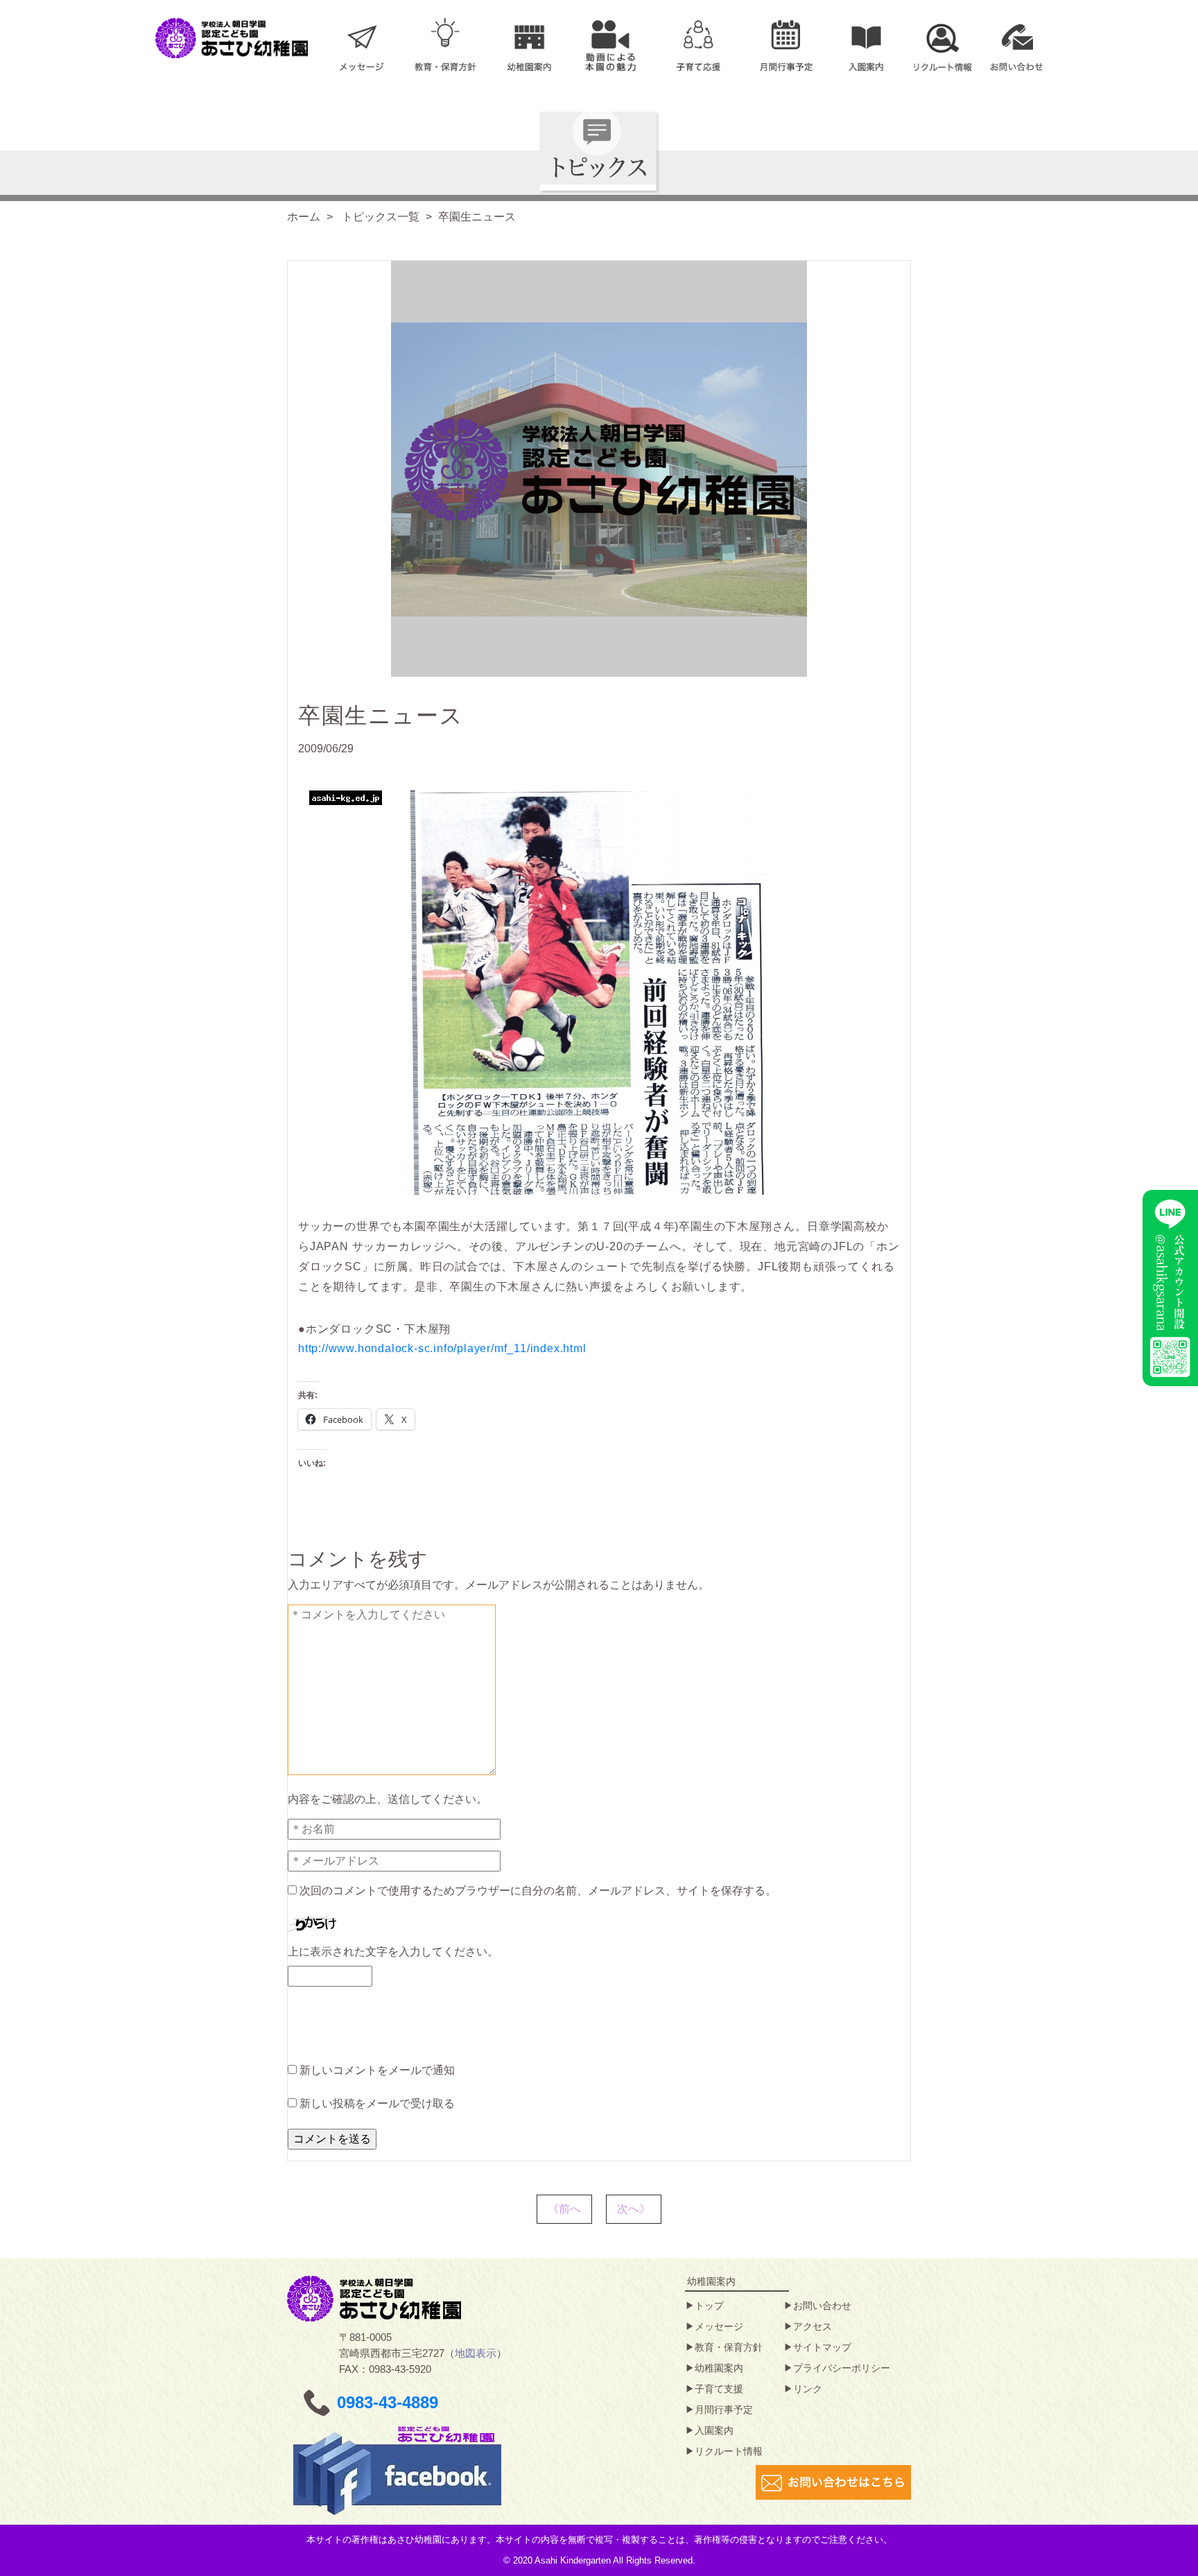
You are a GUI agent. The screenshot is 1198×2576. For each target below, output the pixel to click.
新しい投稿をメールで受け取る (377, 2103)
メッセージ (719, 2326)
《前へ (564, 2209)
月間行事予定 (724, 2410)
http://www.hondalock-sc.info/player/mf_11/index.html (442, 1348)
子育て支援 (719, 2389)
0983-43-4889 (388, 2402)
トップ (709, 2306)
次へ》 (634, 2209)
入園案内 (714, 2430)
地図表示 (476, 2353)
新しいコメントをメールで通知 (377, 2070)
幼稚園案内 (719, 2368)
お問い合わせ (822, 2306)
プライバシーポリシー (842, 2368)
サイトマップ (822, 2347)
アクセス (813, 2326)
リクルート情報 (729, 2451)
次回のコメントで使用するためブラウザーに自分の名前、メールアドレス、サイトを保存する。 (538, 1891)
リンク (808, 2389)
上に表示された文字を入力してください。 (393, 1952)
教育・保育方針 (729, 2347)
